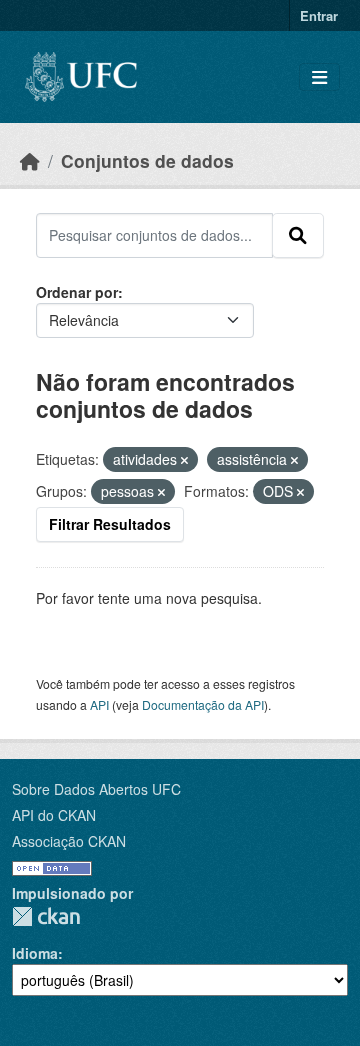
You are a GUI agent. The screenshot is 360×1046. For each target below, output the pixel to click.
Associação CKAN (69, 841)
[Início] (30, 160)
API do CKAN (54, 815)
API (99, 704)
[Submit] (298, 235)
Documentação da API (203, 704)
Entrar (319, 15)
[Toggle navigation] (319, 77)
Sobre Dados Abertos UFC (96, 789)
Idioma (35, 953)
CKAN (46, 916)
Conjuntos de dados (147, 160)
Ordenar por (77, 292)
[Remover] (184, 460)
